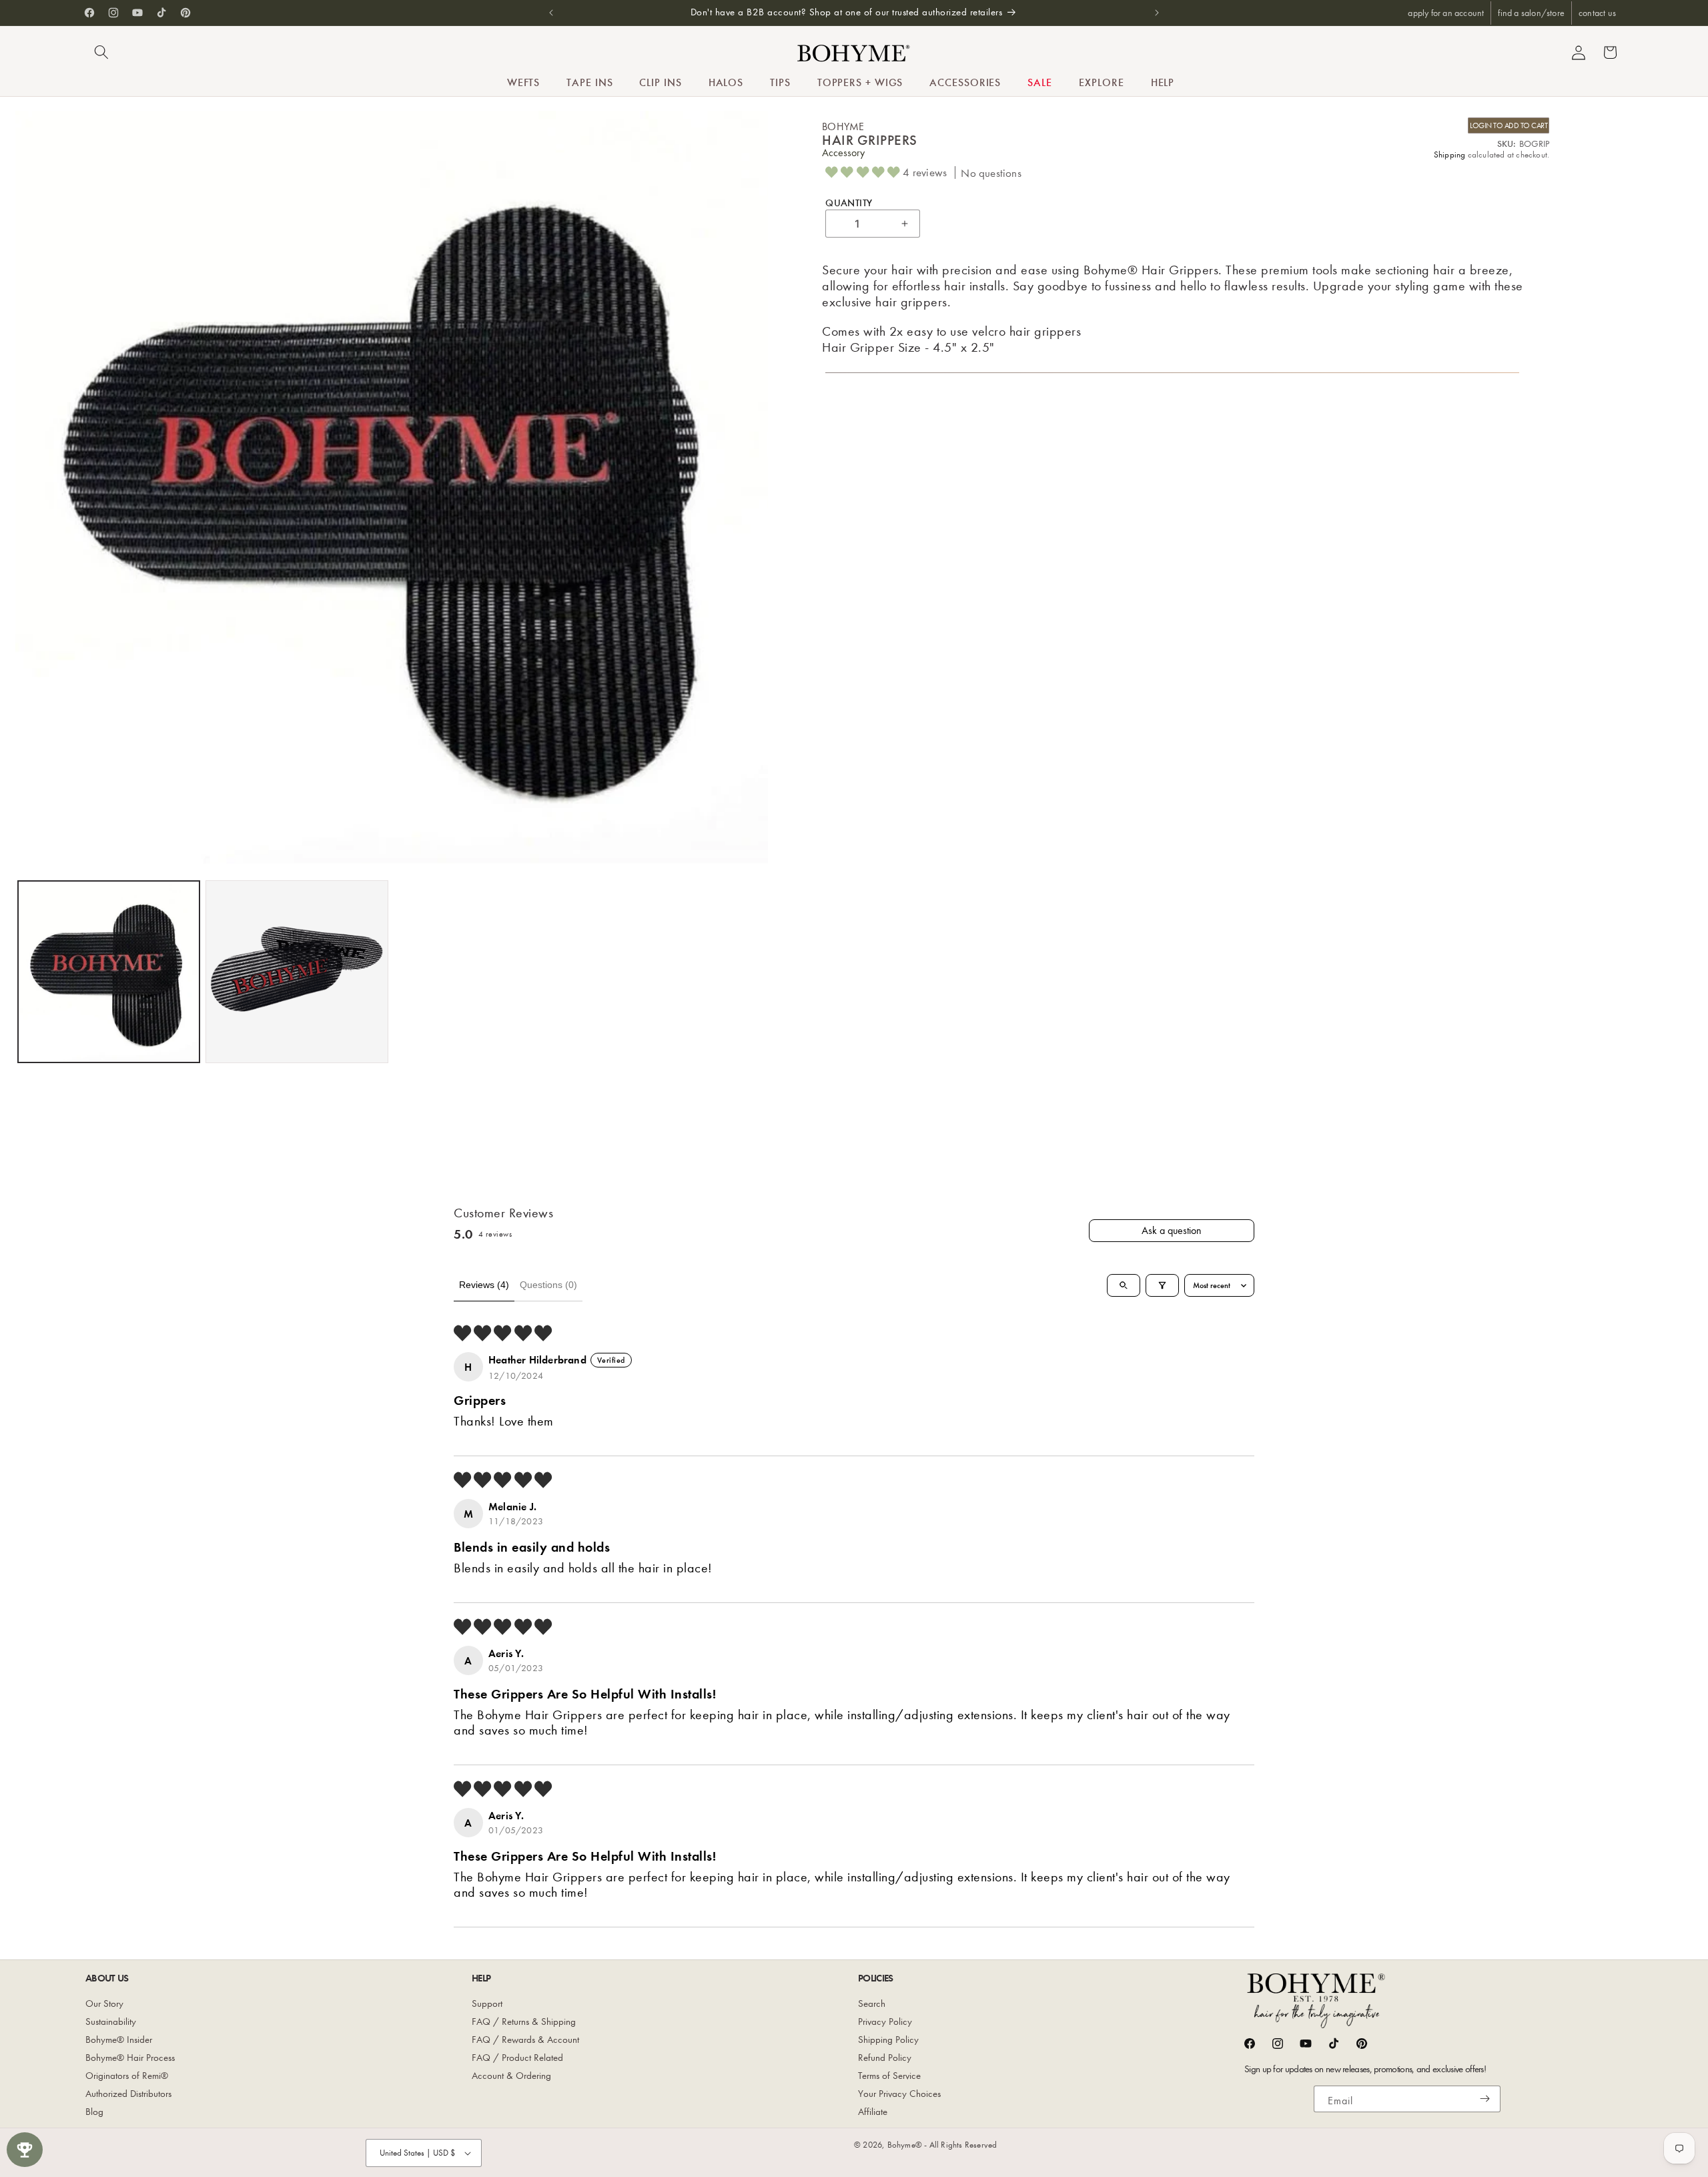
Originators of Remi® (127, 2076)
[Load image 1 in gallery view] (109, 972)
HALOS (726, 82)
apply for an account (1446, 13)
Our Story (104, 2003)
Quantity (849, 202)
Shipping (1450, 154)
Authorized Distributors (128, 2094)
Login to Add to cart (1509, 125)
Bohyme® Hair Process (130, 2058)
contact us (1597, 13)
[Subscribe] (1485, 2099)
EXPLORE (1101, 82)
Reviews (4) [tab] (484, 1285)
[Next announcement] (1157, 13)
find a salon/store (1531, 13)
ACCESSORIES (965, 82)
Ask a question (1172, 1230)
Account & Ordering (511, 2076)
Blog (94, 2112)
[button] (101, 52)
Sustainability (111, 2022)
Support (487, 2003)
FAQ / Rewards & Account (525, 2040)
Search (872, 2003)
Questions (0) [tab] (548, 1285)
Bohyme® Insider (119, 2040)
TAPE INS (589, 82)
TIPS (780, 82)
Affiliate (873, 2112)
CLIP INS (660, 82)
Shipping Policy (888, 2040)
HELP (1163, 82)
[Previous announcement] (551, 13)
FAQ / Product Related (517, 2058)
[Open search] (1124, 1285)
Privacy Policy (885, 2022)
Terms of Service (889, 2076)
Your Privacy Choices (899, 2094)
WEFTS (524, 82)
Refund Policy (885, 2058)
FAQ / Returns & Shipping (524, 2022)
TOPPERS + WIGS (860, 82)
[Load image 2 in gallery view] (297, 972)
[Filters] (1162, 1285)
